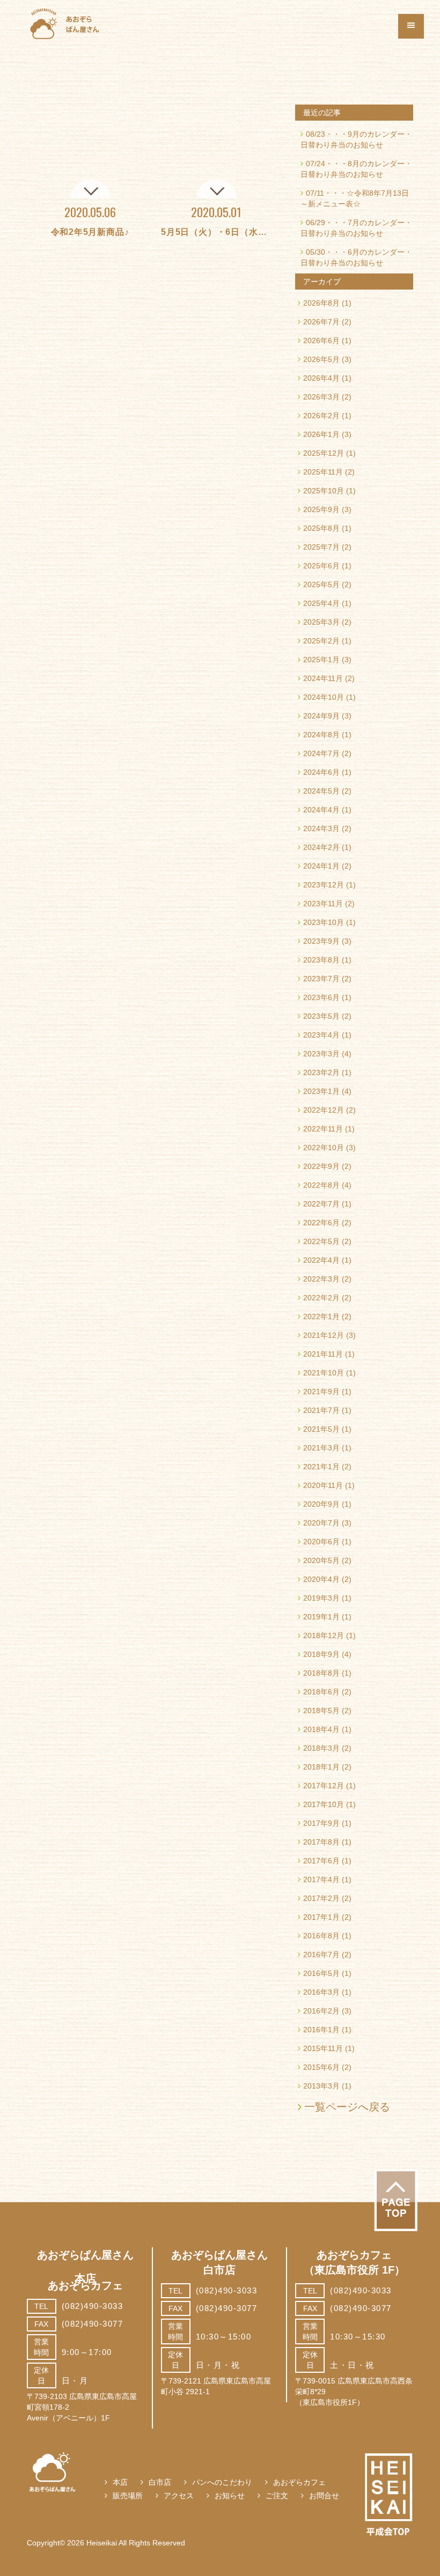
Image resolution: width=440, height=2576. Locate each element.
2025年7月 (321, 547)
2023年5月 (321, 1016)
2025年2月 (321, 641)
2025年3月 (321, 622)
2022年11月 (323, 1129)
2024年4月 (321, 810)
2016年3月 (321, 1992)
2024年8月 (321, 735)
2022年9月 (321, 1166)
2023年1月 (321, 1091)
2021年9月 (321, 1391)
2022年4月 (321, 1260)
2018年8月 (321, 1673)
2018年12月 (324, 1635)
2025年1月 (321, 660)
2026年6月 (321, 340)
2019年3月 (321, 1598)
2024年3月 (321, 828)
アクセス (179, 2496)
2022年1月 (321, 1316)
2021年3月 (321, 1448)
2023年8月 (321, 960)
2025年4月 (321, 603)
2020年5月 (321, 1560)
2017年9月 (321, 1823)
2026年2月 (321, 416)
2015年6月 (321, 2067)
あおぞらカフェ (299, 2482)
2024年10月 (324, 697)
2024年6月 (321, 772)
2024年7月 (321, 753)
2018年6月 (321, 1692)
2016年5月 (321, 1973)
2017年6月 (321, 1861)
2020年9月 (321, 1504)
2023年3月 (321, 1054)
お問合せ (324, 2496)
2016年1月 (321, 2030)
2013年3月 (321, 2086)
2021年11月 (323, 1354)
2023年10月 (324, 922)
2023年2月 (321, 1072)
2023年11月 (323, 904)
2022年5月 (321, 1241)
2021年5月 (321, 1429)
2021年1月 (321, 1467)
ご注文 (277, 2496)
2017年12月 (324, 1786)
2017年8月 (321, 1842)
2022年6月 (321, 1223)
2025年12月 (324, 453)
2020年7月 (321, 1523)
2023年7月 (321, 979)
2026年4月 (321, 378)
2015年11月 (323, 2048)
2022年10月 (324, 1148)
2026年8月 (321, 303)
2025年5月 (321, 584)
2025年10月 (324, 491)
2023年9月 (321, 941)
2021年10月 (324, 1373)
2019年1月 (321, 1617)
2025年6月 (321, 566)
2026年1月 (321, 434)
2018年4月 (321, 1729)
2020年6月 (321, 1542)
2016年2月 (321, 2011)
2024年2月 (321, 847)
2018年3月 (321, 1748)
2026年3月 (321, 397)
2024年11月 (323, 678)
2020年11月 (323, 1485)
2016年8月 (321, 1936)
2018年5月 (321, 1711)
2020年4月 (321, 1579)
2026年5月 (321, 359)
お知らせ (230, 2496)
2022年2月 (321, 1298)
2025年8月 (321, 528)
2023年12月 (324, 885)
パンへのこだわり (222, 2482)
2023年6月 (321, 997)
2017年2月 (321, 1898)
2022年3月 (321, 1279)
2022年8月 (321, 1185)
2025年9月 (321, 509)
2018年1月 (321, 1767)
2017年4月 (321, 1879)
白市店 (160, 2482)
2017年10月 (324, 1804)
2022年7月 (321, 1204)
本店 (120, 2482)
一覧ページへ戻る (347, 2107)
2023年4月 (321, 1035)
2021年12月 (324, 1335)
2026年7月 (321, 322)
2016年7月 (321, 1955)
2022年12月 (324, 1110)
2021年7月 (321, 1410)
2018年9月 (321, 1654)
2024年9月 (321, 716)
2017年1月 (321, 1917)
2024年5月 (321, 791)
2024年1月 (321, 866)
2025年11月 (323, 472)
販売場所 (128, 2496)
